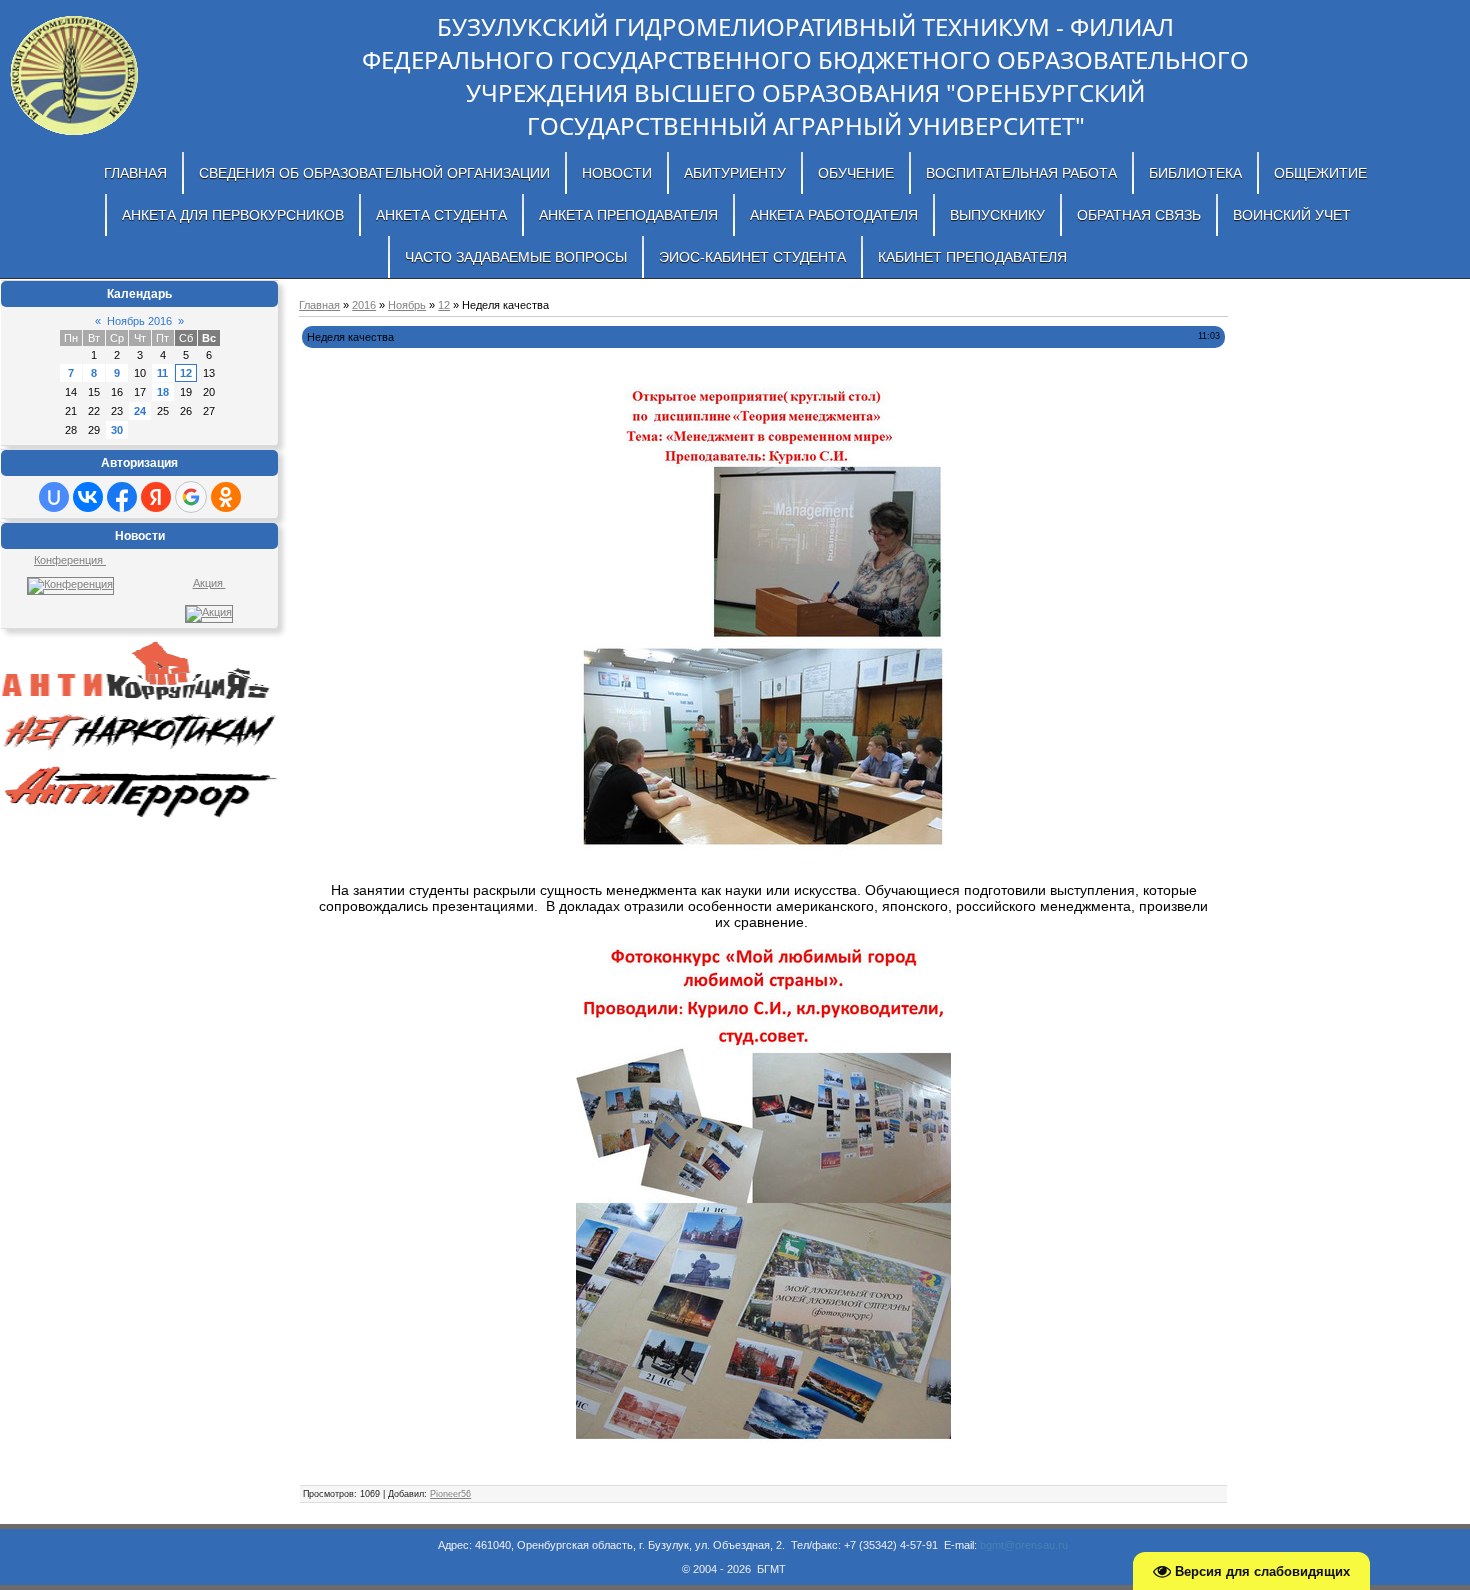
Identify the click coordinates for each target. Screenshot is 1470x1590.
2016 (364, 305)
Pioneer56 (450, 1494)
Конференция (70, 560)
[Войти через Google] (191, 497)
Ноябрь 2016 (139, 321)
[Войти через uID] (54, 497)
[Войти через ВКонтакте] (88, 497)
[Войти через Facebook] (122, 497)
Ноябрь (407, 305)
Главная (319, 305)
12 (186, 373)
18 (163, 392)
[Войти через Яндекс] (156, 497)
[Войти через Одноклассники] (226, 497)
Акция (209, 583)
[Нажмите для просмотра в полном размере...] (763, 621)
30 (117, 430)
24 (140, 411)
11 (162, 373)
